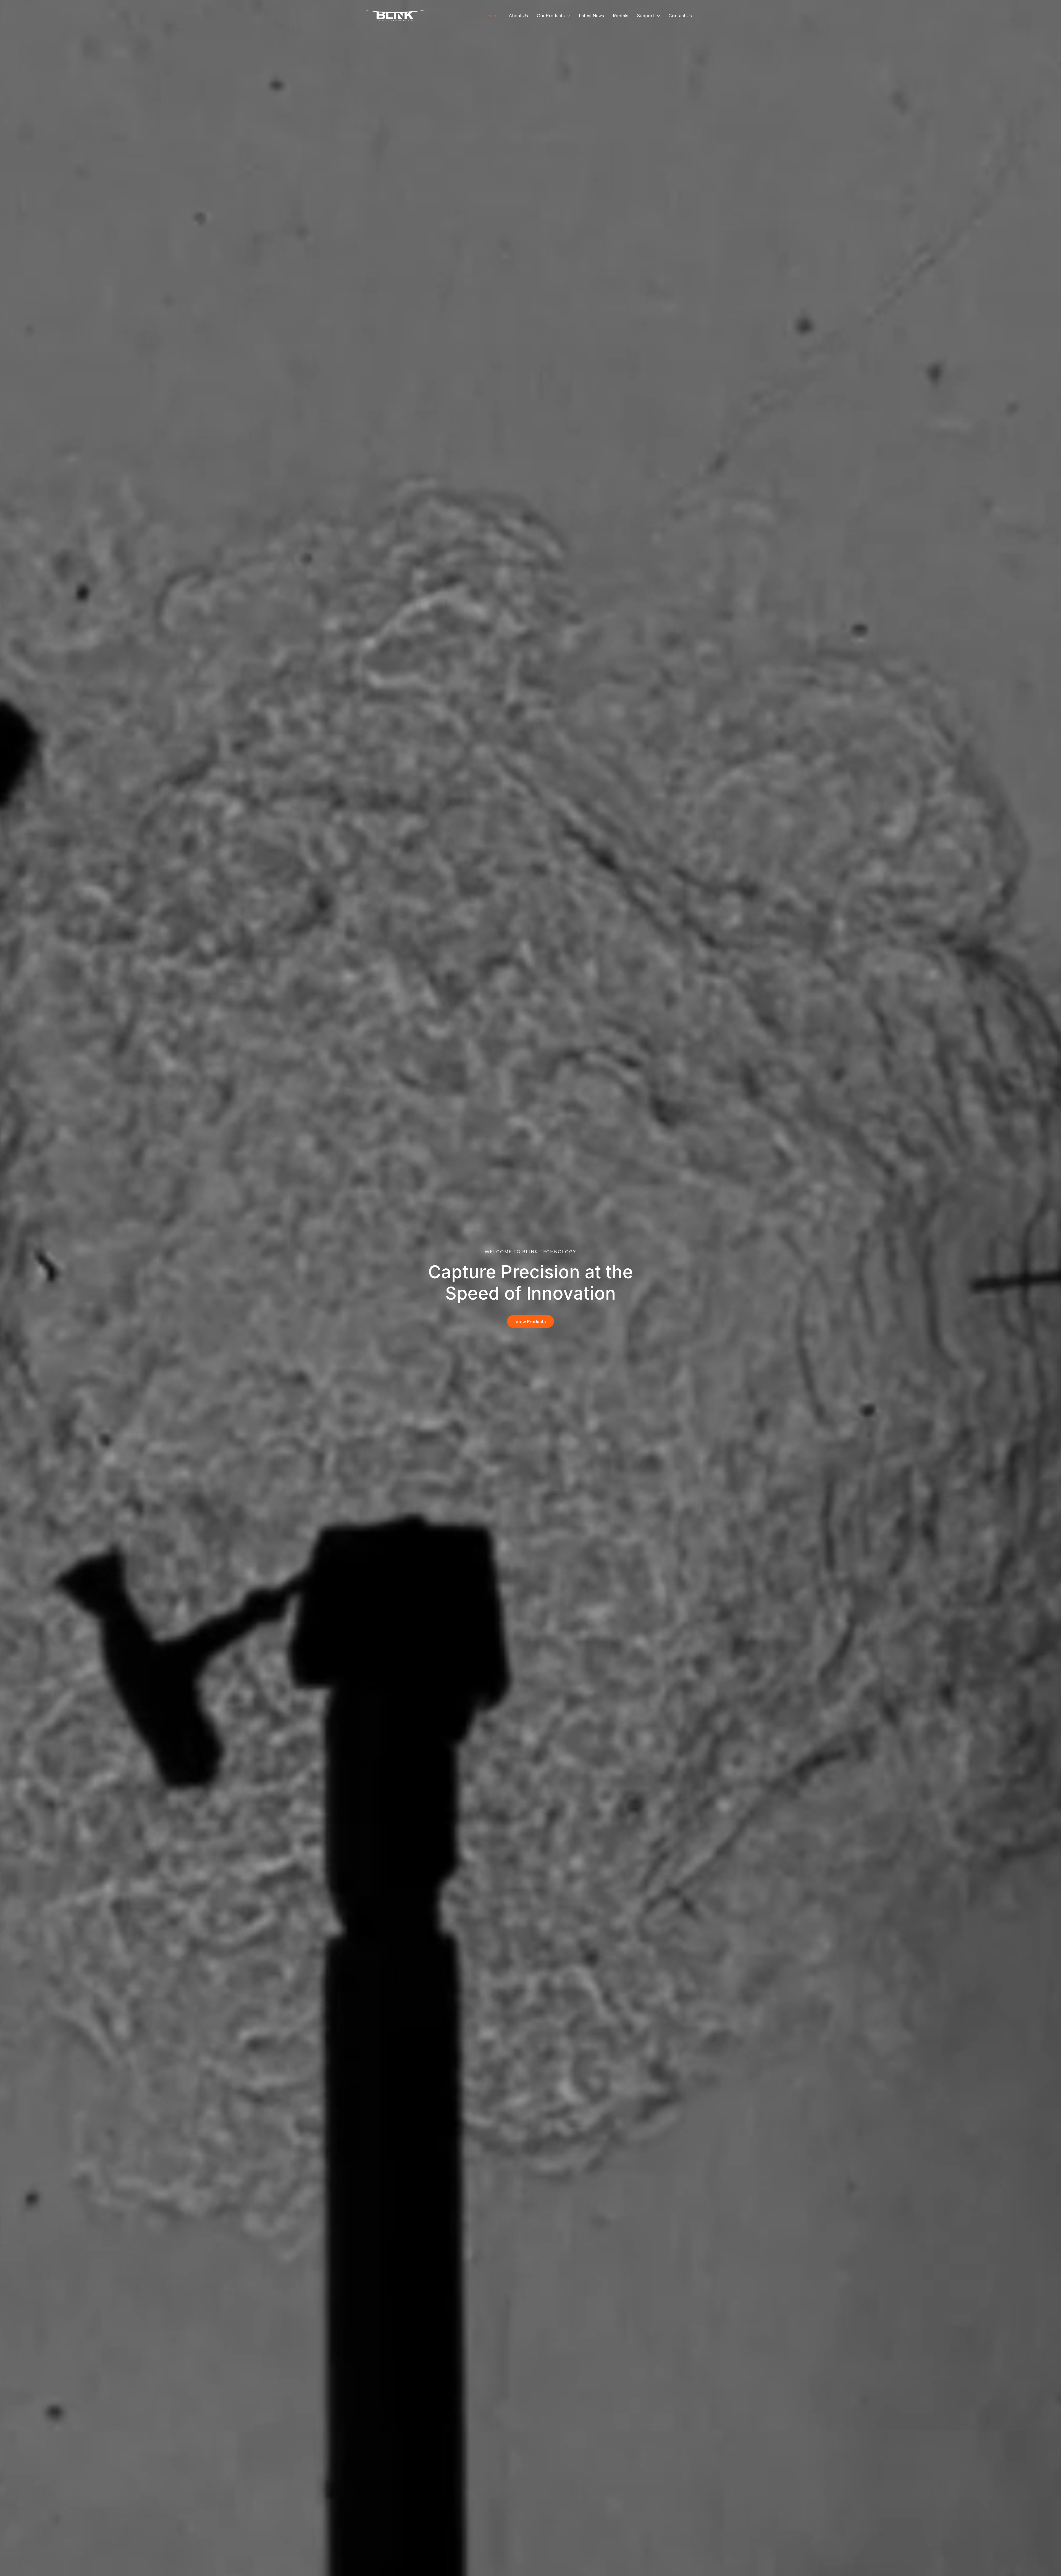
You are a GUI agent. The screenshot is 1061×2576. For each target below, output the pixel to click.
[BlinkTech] (395, 15)
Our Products (551, 15)
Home (494, 15)
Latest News (591, 15)
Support (646, 15)
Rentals (621, 15)
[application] (568, 15)
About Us (518, 15)
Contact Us (680, 15)
